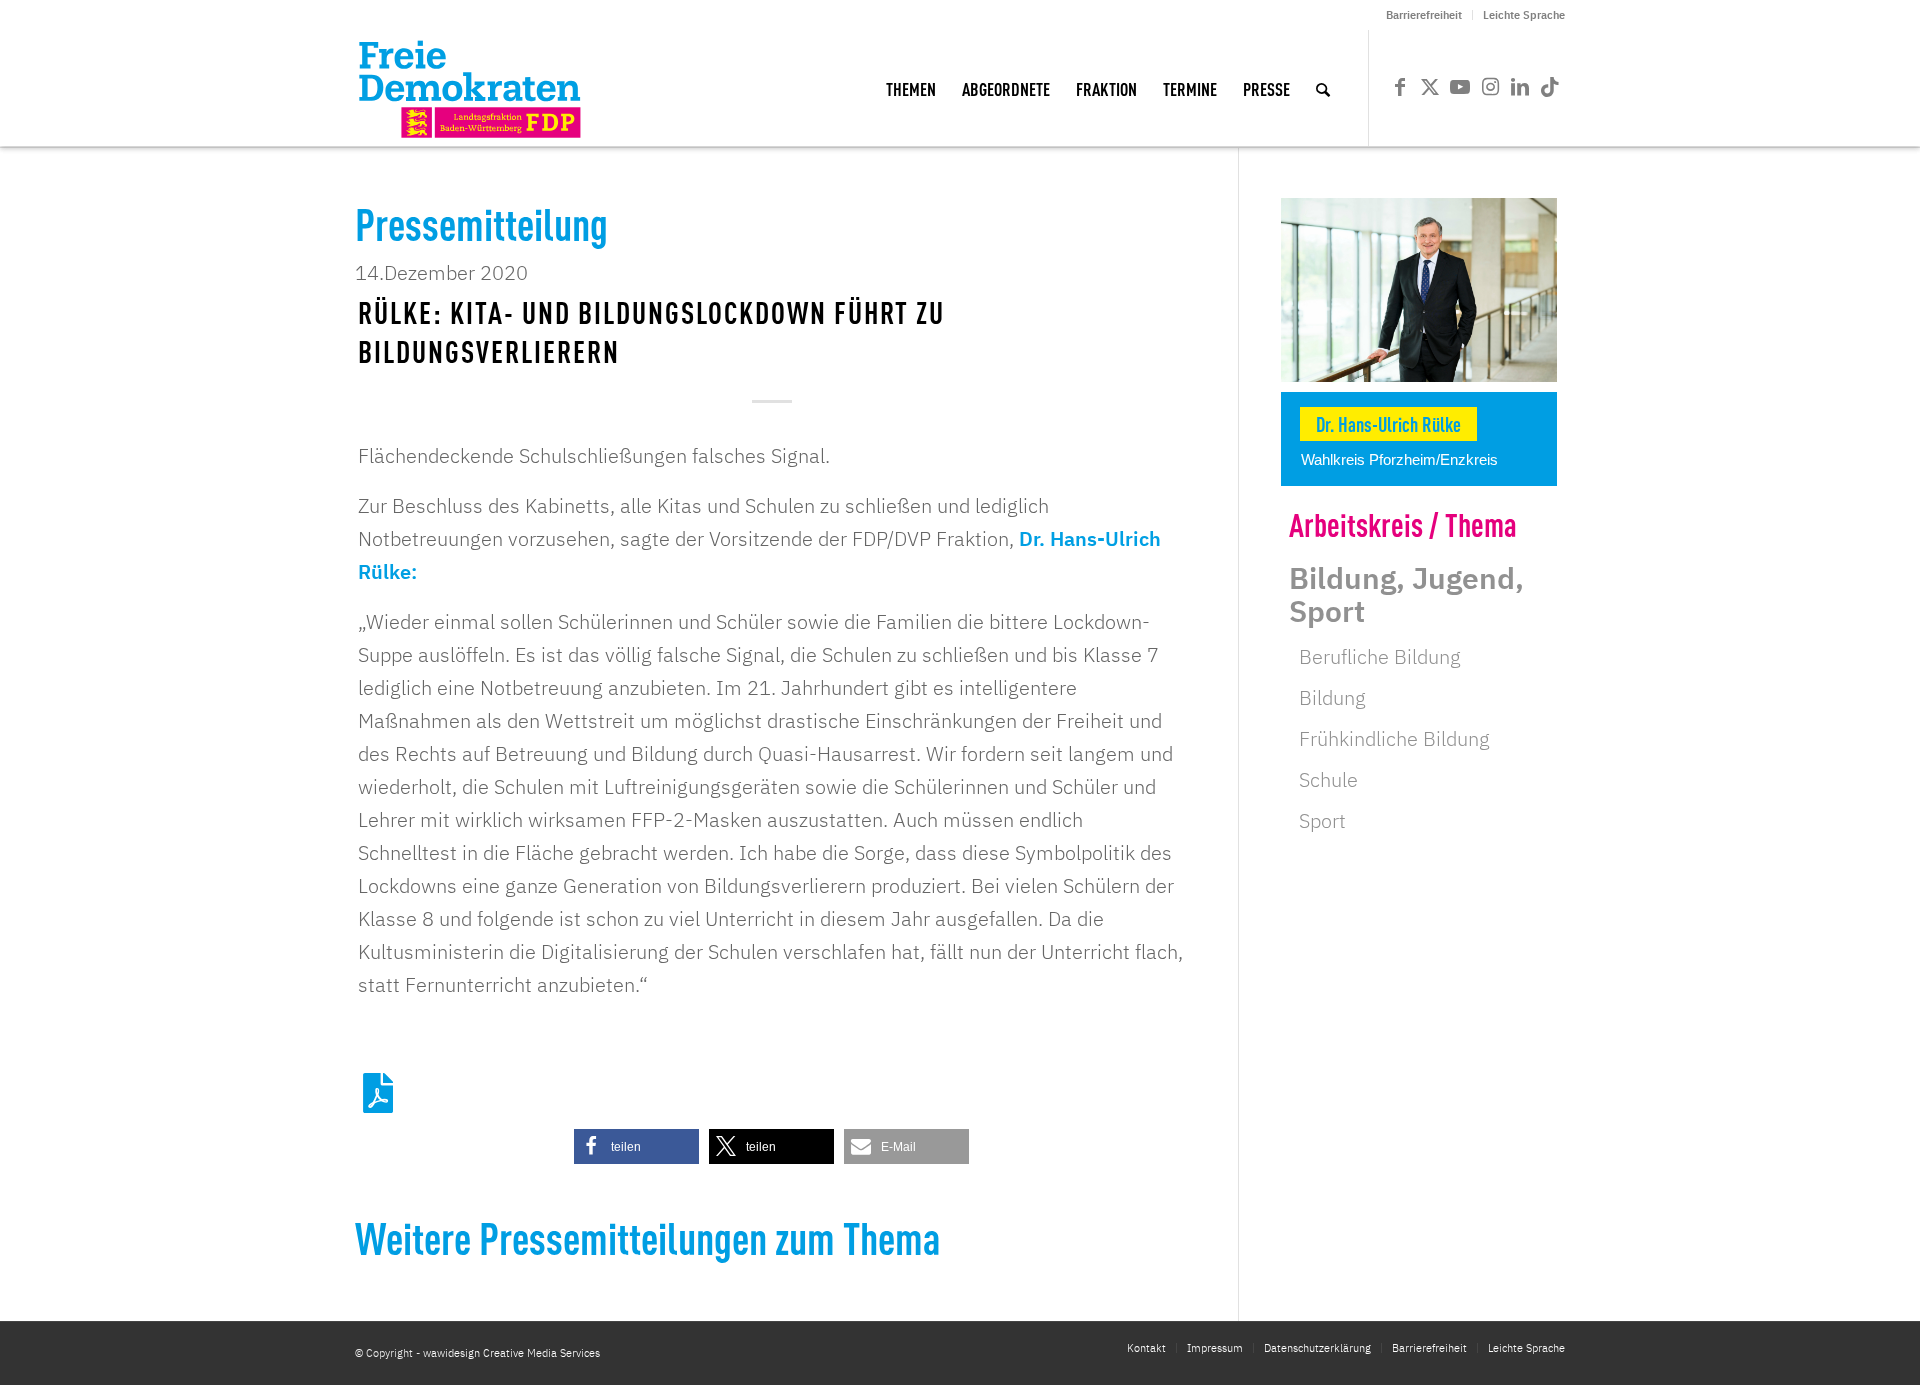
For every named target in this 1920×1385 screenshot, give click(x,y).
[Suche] (1323, 88)
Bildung (1332, 697)
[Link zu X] (1430, 87)
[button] (636, 1146)
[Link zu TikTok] (1550, 87)
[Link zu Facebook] (1400, 87)
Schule (1328, 779)
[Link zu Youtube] (1460, 87)
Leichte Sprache (1524, 15)
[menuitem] (1424, 15)
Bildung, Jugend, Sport (1406, 594)
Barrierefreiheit (1424, 15)
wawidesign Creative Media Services (511, 1353)
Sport (1322, 820)
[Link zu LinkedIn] (1520, 87)
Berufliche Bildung (1380, 656)
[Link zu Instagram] (1490, 87)
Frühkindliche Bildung (1394, 738)
